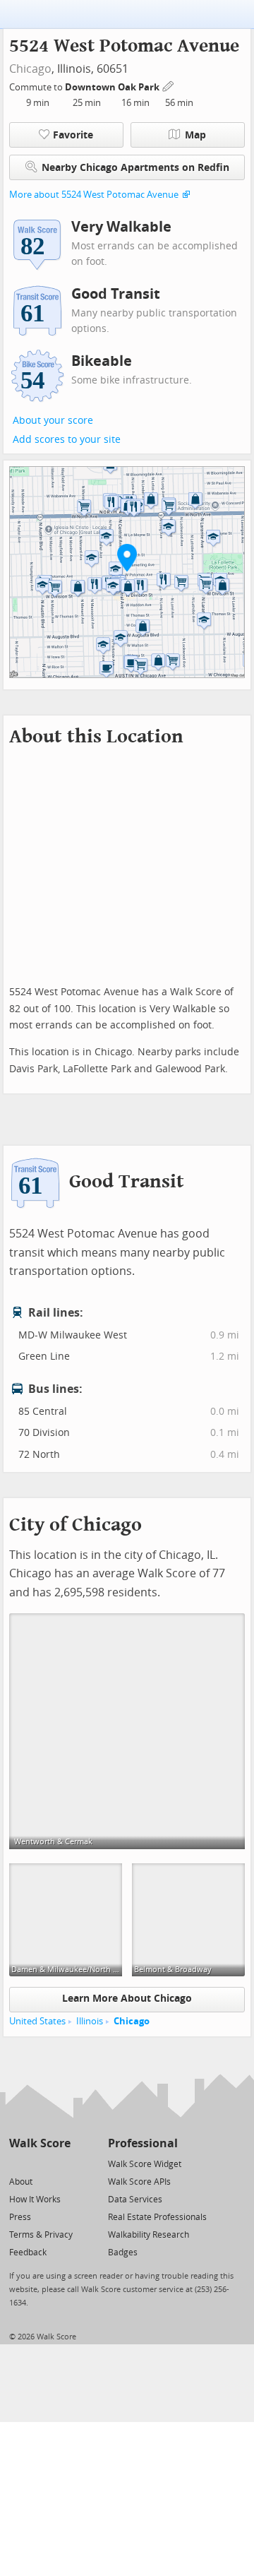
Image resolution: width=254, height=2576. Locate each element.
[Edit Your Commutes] (169, 85)
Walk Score (40, 2143)
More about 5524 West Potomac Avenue (94, 195)
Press (20, 2217)
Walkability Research (149, 2235)
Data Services (135, 2200)
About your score (53, 421)
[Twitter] (17, 2163)
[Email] (61, 2163)
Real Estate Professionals (157, 2217)
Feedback (28, 2252)
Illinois (90, 2021)
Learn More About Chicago (127, 1999)
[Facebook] (39, 2163)
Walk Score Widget (145, 2164)
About (21, 2182)
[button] (127, 557)
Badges (123, 2252)
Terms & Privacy (41, 2235)
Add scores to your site (67, 440)
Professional (143, 2143)
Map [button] (195, 135)
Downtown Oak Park (113, 87)
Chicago (30, 69)
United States (37, 2021)
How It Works (35, 2200)
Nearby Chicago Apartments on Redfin (135, 168)
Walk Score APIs (139, 2182)
